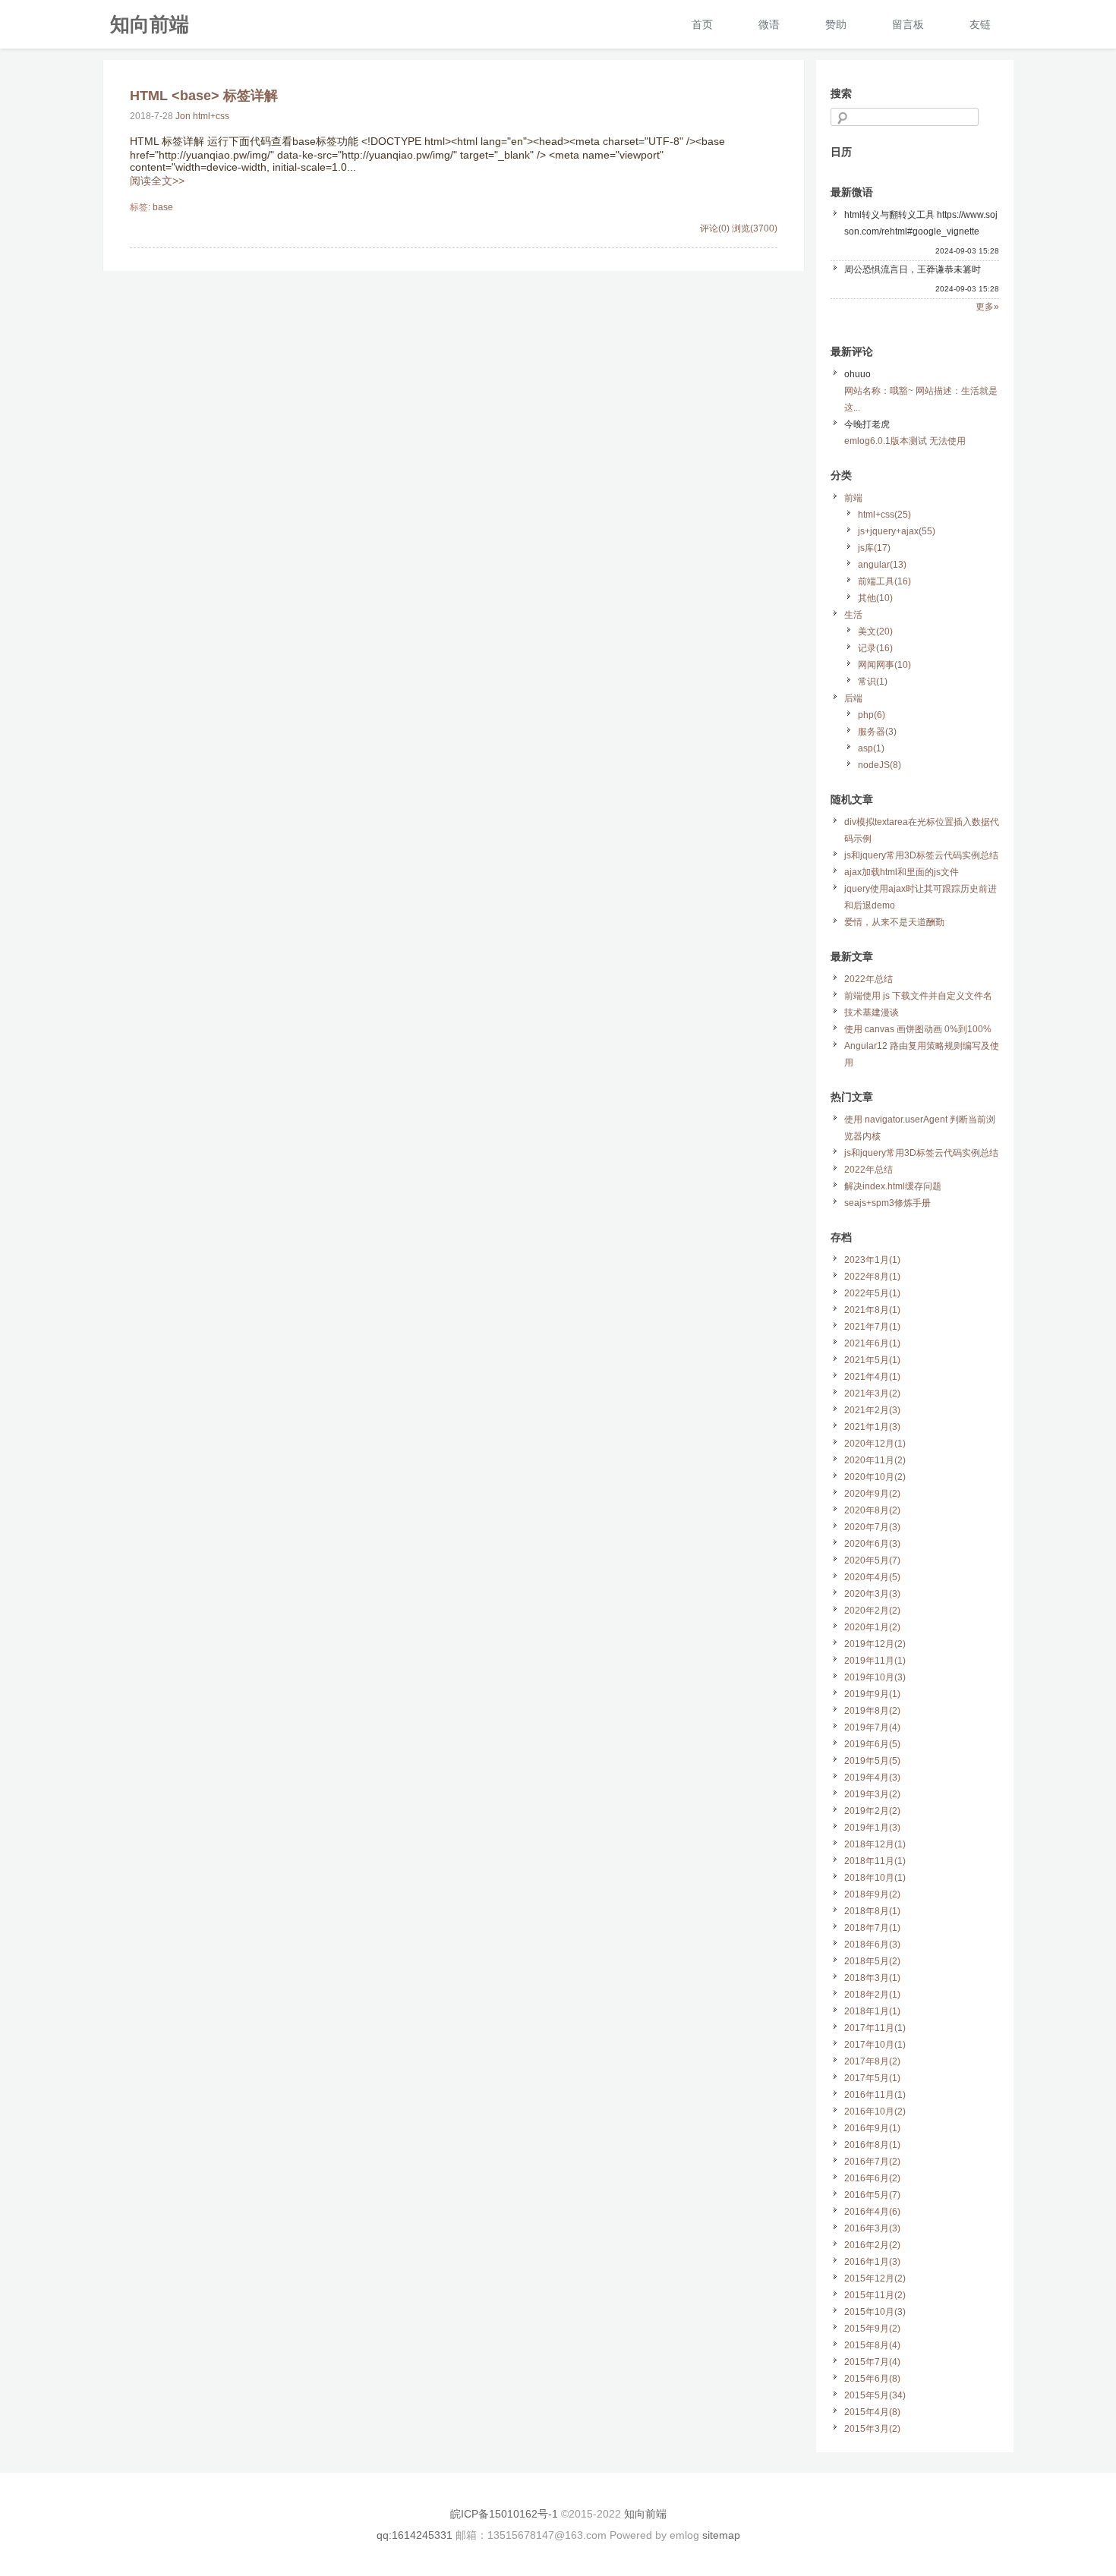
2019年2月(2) (872, 1811)
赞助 (836, 24)
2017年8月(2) (872, 2061)
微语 (769, 24)
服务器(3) (877, 732)
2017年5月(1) (872, 2078)
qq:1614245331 (415, 2535)
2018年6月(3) (872, 1945)
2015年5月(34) (875, 2395)
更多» (987, 307)
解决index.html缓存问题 (893, 1186)
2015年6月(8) (872, 2379)
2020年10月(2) (875, 1477)
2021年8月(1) (872, 1310)
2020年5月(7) (872, 1560)
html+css (211, 116)
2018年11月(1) (875, 1861)
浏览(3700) (755, 228)
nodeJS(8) (880, 765)
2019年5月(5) (872, 1761)
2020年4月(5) (872, 1577)
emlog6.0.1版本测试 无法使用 (905, 441)
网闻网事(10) (884, 665)
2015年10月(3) (875, 2312)
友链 (980, 24)
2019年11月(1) (875, 1661)
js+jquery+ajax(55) (897, 531)
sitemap (721, 2535)
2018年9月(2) (872, 1894)
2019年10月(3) (875, 1677)
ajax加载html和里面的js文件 (902, 872)
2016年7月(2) (872, 2162)
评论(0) (715, 228)
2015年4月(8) (872, 2412)
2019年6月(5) (872, 1744)
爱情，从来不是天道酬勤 (894, 922)
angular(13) (882, 565)
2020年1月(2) (872, 1627)
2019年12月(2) (875, 1644)
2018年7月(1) (872, 1928)
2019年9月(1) (872, 1694)
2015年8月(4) (872, 2345)
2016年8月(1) (872, 2145)
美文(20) (875, 631)
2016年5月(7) (872, 2195)
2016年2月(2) (872, 2245)
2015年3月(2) (872, 2429)
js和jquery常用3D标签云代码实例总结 (921, 855)
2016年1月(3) (872, 2262)
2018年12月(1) (875, 1844)
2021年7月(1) (872, 1327)
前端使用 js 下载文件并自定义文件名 (918, 996)
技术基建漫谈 (872, 1012)
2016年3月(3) (872, 2228)
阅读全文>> (157, 181)
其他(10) (875, 598)
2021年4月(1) (872, 1377)
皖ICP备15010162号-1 (504, 2514)
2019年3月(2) (872, 1794)
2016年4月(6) (872, 2212)
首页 (702, 24)
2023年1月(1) (872, 1260)
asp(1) (871, 748)
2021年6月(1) (872, 1343)
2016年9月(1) (872, 2128)
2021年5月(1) (872, 1360)
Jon (183, 116)
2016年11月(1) (875, 2095)
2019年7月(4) (872, 1727)
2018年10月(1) (875, 1878)
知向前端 (150, 24)
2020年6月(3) (872, 1544)
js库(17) (874, 548)
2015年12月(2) (875, 2278)
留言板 (908, 24)
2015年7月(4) (872, 2362)
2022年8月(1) (872, 1277)
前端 (853, 498)
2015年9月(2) (872, 2329)
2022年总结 (869, 979)
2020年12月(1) (875, 1444)
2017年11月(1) (875, 2028)
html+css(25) (884, 515)
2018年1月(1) (872, 2011)
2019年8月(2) (872, 1711)
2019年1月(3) (872, 1828)
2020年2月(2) (872, 1611)
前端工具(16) (884, 581)
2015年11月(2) (875, 2295)
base (163, 207)
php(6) (872, 715)
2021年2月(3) (872, 1410)
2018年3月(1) (872, 1978)
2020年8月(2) (872, 1510)
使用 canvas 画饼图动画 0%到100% (918, 1029)
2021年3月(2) (872, 1393)
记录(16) (875, 648)
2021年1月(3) (872, 1427)
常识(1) (873, 682)
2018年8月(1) (872, 1911)
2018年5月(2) (872, 1961)
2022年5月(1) (872, 1293)
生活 (853, 615)
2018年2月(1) (872, 1995)
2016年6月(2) (872, 2178)
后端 (853, 698)
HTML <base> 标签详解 (204, 96)
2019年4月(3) (872, 1778)
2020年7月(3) (872, 1527)
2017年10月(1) (875, 2045)
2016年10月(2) (875, 2112)
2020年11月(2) (875, 1460)
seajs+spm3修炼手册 (887, 1203)
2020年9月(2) (872, 1494)
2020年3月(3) (872, 1594)
